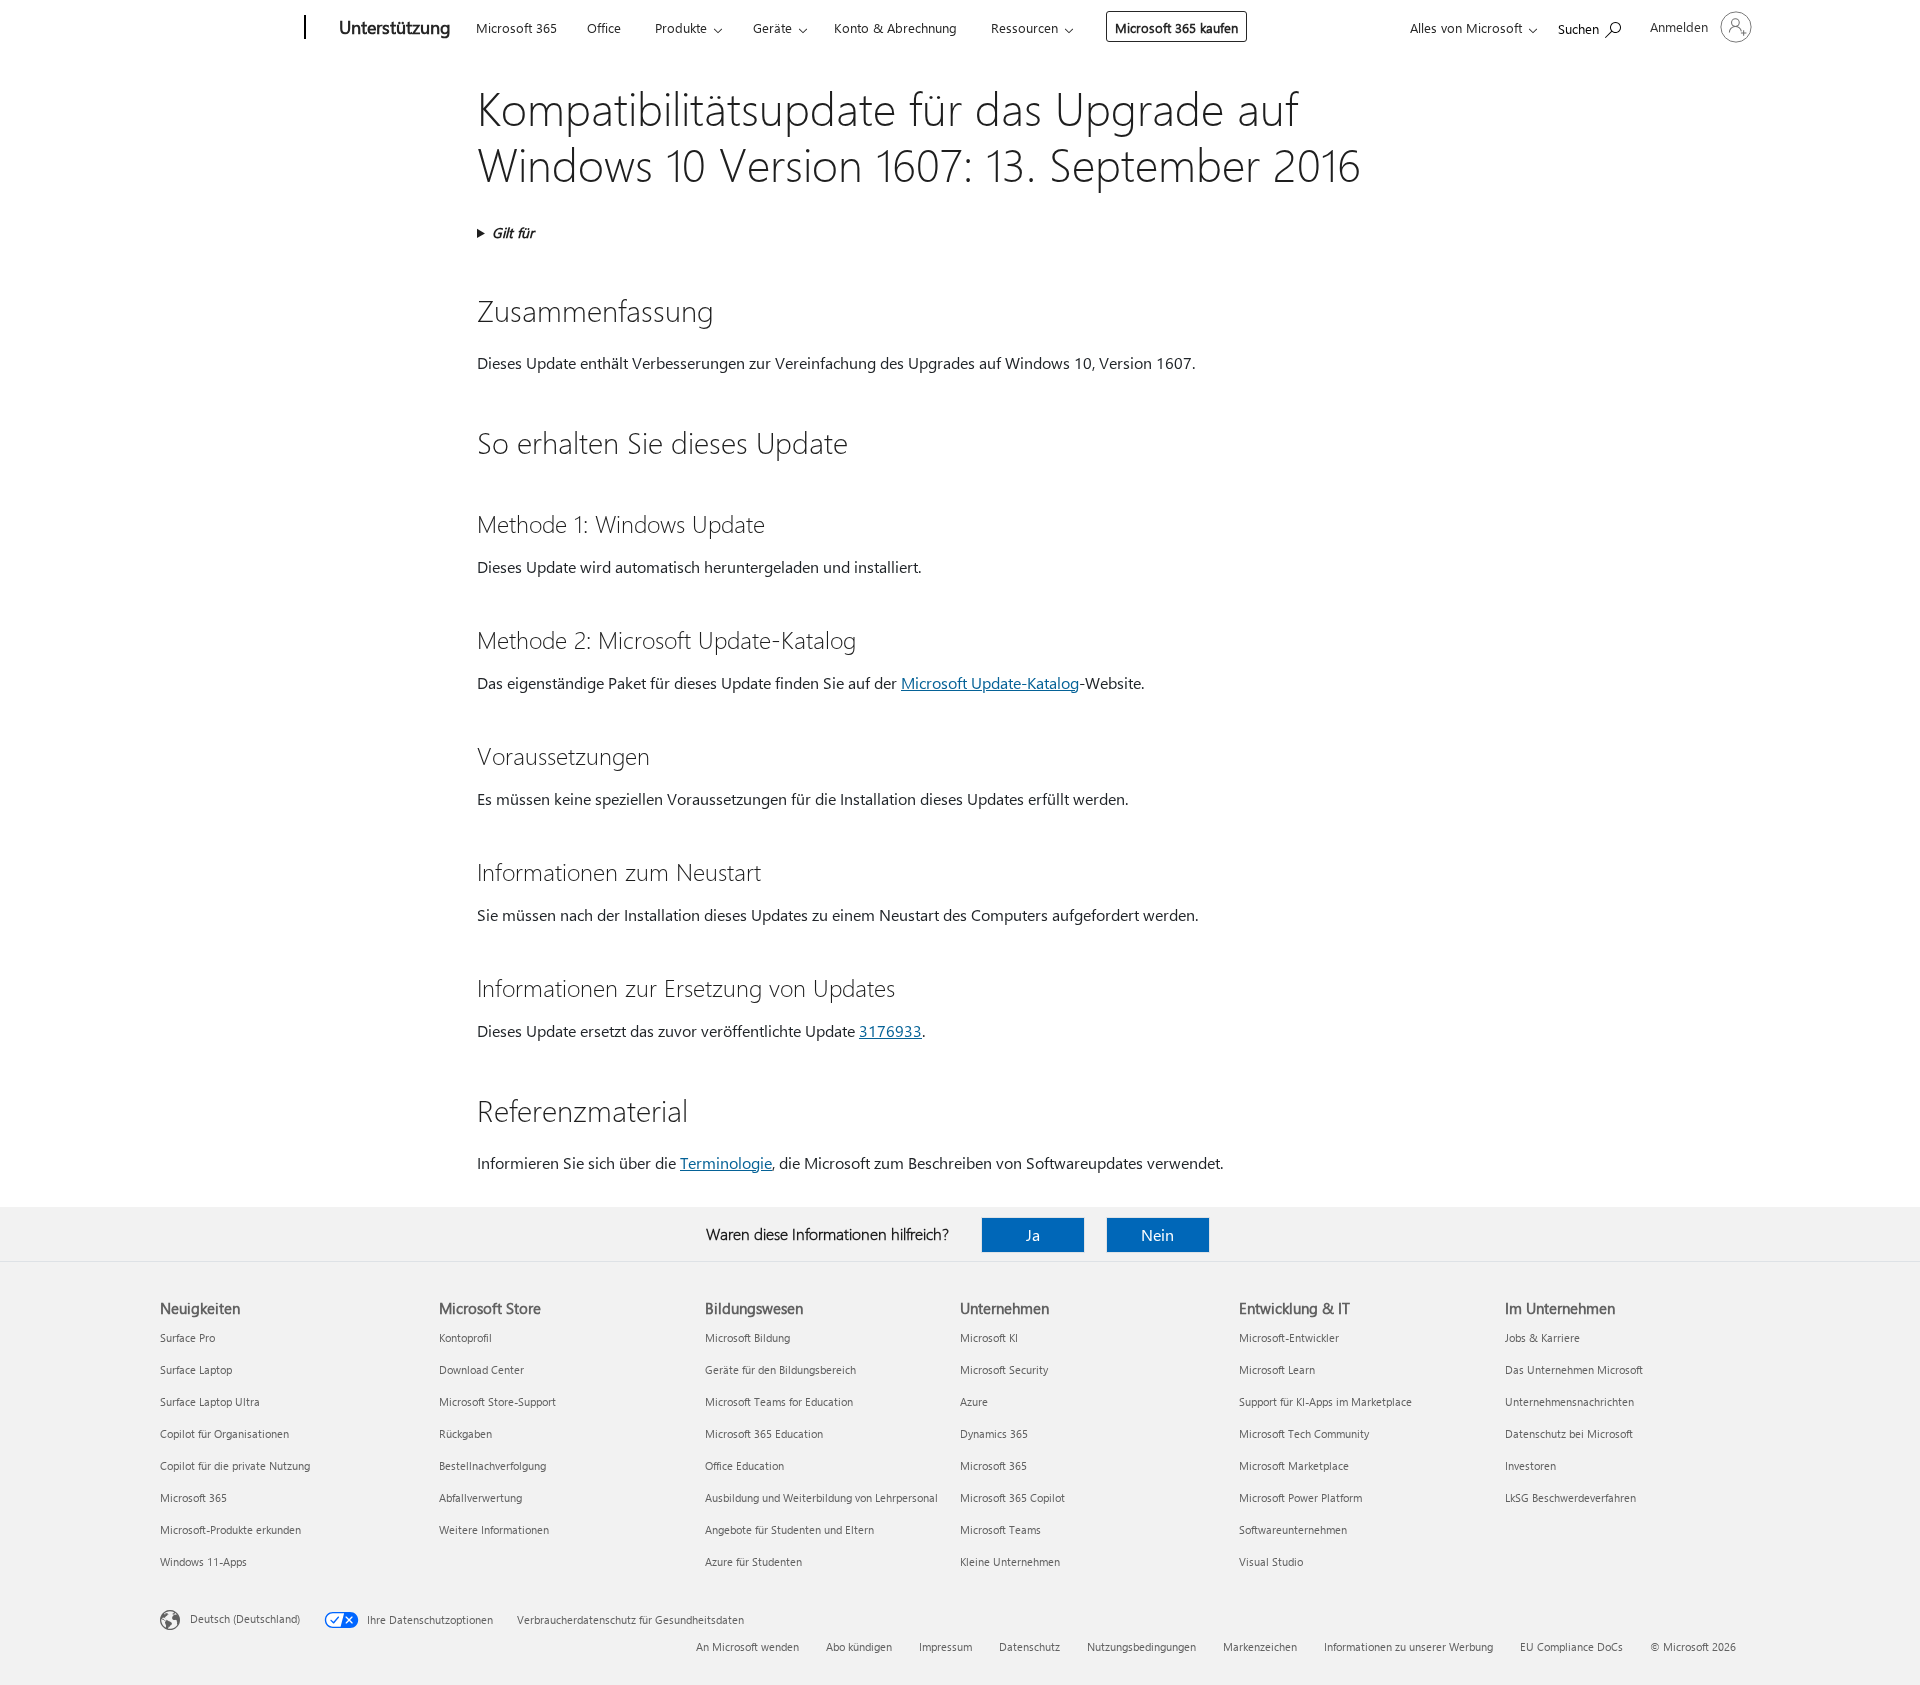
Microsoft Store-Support (497, 1401)
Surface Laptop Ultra (210, 1401)
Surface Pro (187, 1337)
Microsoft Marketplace (1294, 1465)
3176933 (890, 1030)
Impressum (945, 1646)
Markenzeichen (1260, 1646)
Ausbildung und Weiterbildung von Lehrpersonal (821, 1497)
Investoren (1530, 1465)
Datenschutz (1029, 1646)
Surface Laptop (196, 1369)
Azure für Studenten (753, 1561)
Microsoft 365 (516, 27)
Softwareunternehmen (1293, 1529)
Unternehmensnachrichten (1569, 1401)
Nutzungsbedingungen (1141, 1646)
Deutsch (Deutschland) (245, 1618)
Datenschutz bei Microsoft (1569, 1433)
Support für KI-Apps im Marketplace (1325, 1401)
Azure (974, 1401)
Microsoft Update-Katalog (990, 682)
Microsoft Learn (1277, 1369)
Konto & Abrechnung (895, 27)
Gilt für (513, 232)
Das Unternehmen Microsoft (1574, 1369)
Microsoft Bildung (747, 1337)
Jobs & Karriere (1542, 1337)
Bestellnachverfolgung (492, 1465)
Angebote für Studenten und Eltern (789, 1529)
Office (604, 27)
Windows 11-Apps (203, 1561)
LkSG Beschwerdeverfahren (1570, 1497)
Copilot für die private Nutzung (235, 1465)
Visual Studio (1271, 1561)
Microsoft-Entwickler (1289, 1337)
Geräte (772, 27)
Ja (1033, 1234)
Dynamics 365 (994, 1433)
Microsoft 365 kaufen (1176, 27)
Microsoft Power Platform (1300, 1497)
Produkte (681, 27)
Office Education (744, 1465)
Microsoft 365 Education (764, 1433)
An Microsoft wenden (747, 1646)
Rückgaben (465, 1433)
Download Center (481, 1369)
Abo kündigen (859, 1646)
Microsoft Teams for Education (779, 1401)
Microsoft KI (989, 1337)
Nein (1157, 1234)
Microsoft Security (1004, 1369)
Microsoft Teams (1000, 1529)
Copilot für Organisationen (224, 1433)
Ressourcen (1024, 27)
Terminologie (726, 1162)
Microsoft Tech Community (1304, 1433)
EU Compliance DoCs (1571, 1646)
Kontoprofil (465, 1337)
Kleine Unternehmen (1010, 1561)
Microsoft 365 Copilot (1012, 1497)
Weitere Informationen (494, 1529)
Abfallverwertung (480, 1497)
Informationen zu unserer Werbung (1408, 1646)
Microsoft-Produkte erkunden (230, 1529)
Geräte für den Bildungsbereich (780, 1369)
